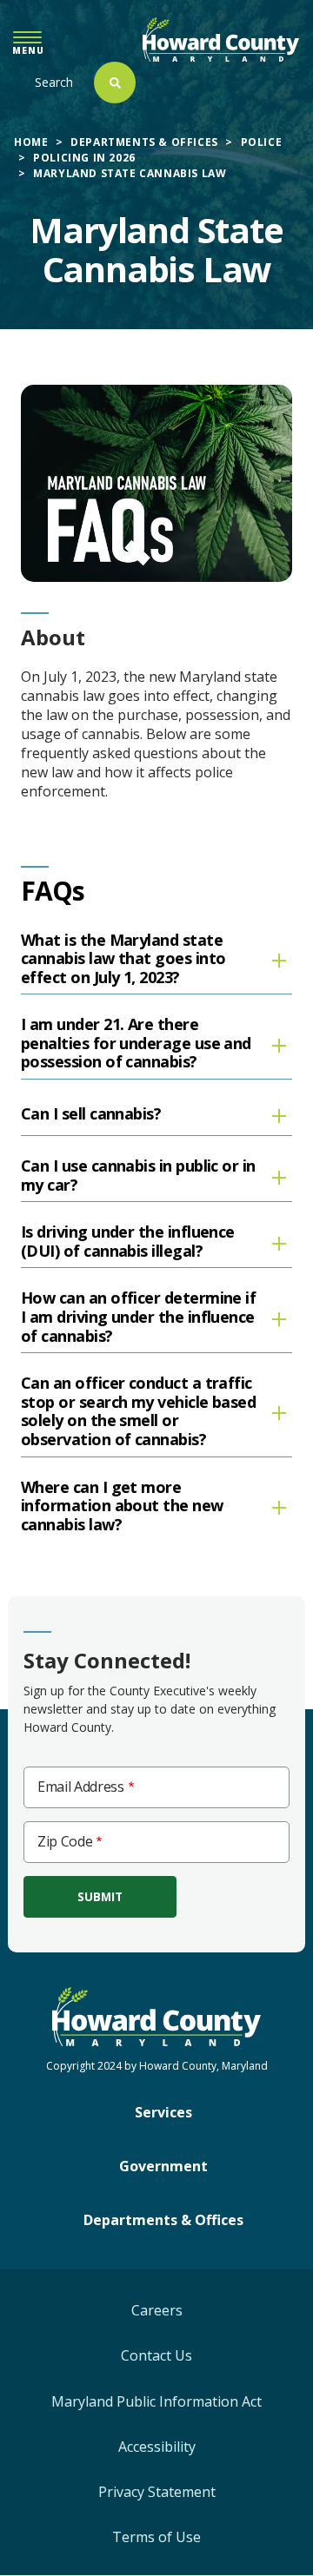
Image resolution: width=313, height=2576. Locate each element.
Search (54, 82)
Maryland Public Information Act (156, 2401)
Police (262, 142)
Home (31, 142)
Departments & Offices (144, 142)
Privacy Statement (157, 2492)
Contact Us (156, 2355)
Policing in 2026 (84, 158)
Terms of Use (156, 2537)
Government (163, 2166)
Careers (157, 2310)
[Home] (221, 40)
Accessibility (157, 2447)
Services (163, 2112)
